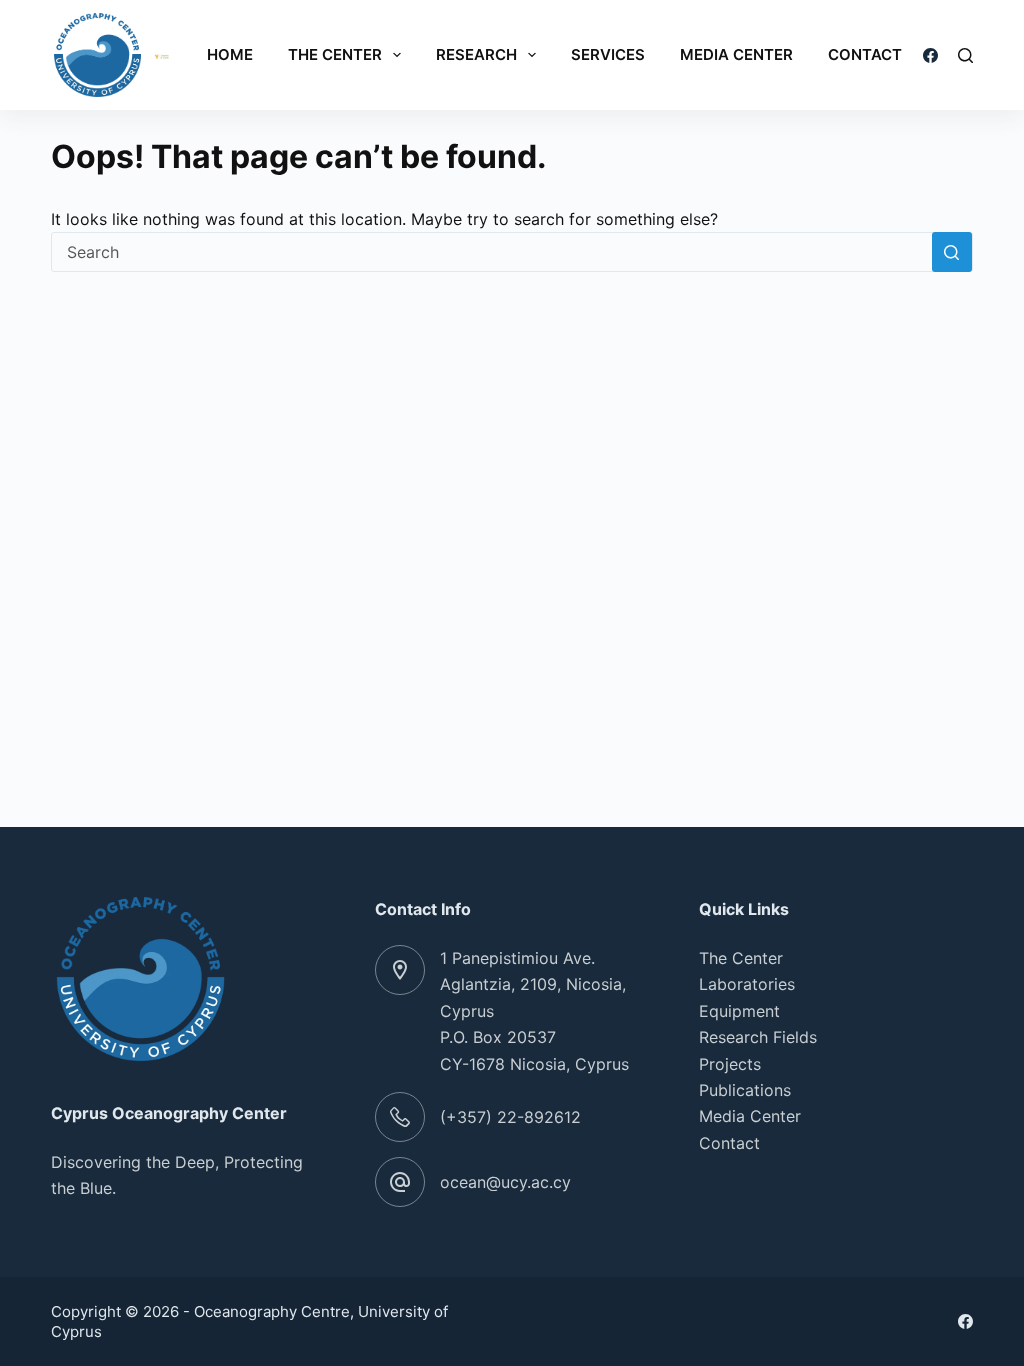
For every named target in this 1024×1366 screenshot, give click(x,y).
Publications (745, 1090)
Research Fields (758, 1037)
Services (608, 54)
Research (476, 54)
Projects (730, 1064)
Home (230, 54)
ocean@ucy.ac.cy (505, 1182)
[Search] (965, 55)
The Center (335, 54)
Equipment (739, 1011)
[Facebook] (930, 55)
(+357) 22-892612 (510, 1117)
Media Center (736, 54)
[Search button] (952, 252)
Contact (865, 54)
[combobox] (492, 252)
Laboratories (747, 984)
